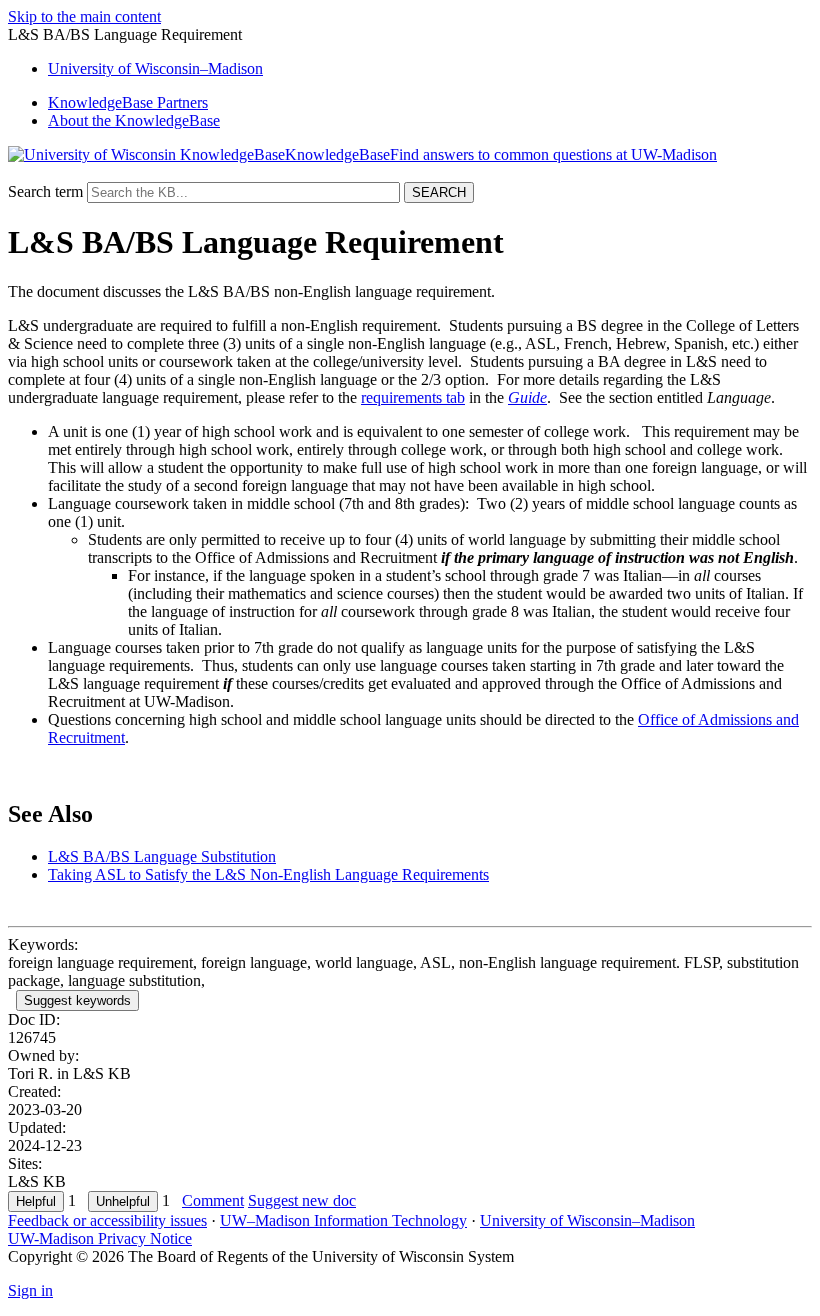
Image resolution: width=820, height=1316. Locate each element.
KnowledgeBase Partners (128, 102)
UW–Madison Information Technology (343, 1220)
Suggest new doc (302, 1200)
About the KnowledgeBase (134, 120)
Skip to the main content (84, 16)
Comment (213, 1200)
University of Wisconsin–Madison (587, 1220)
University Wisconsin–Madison (155, 68)
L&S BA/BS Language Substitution (162, 856)
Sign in (30, 1290)
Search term (45, 191)
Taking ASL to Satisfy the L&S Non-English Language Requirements (268, 874)
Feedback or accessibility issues (107, 1220)
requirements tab (413, 397)
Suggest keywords (77, 1000)
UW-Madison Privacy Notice (100, 1238)
